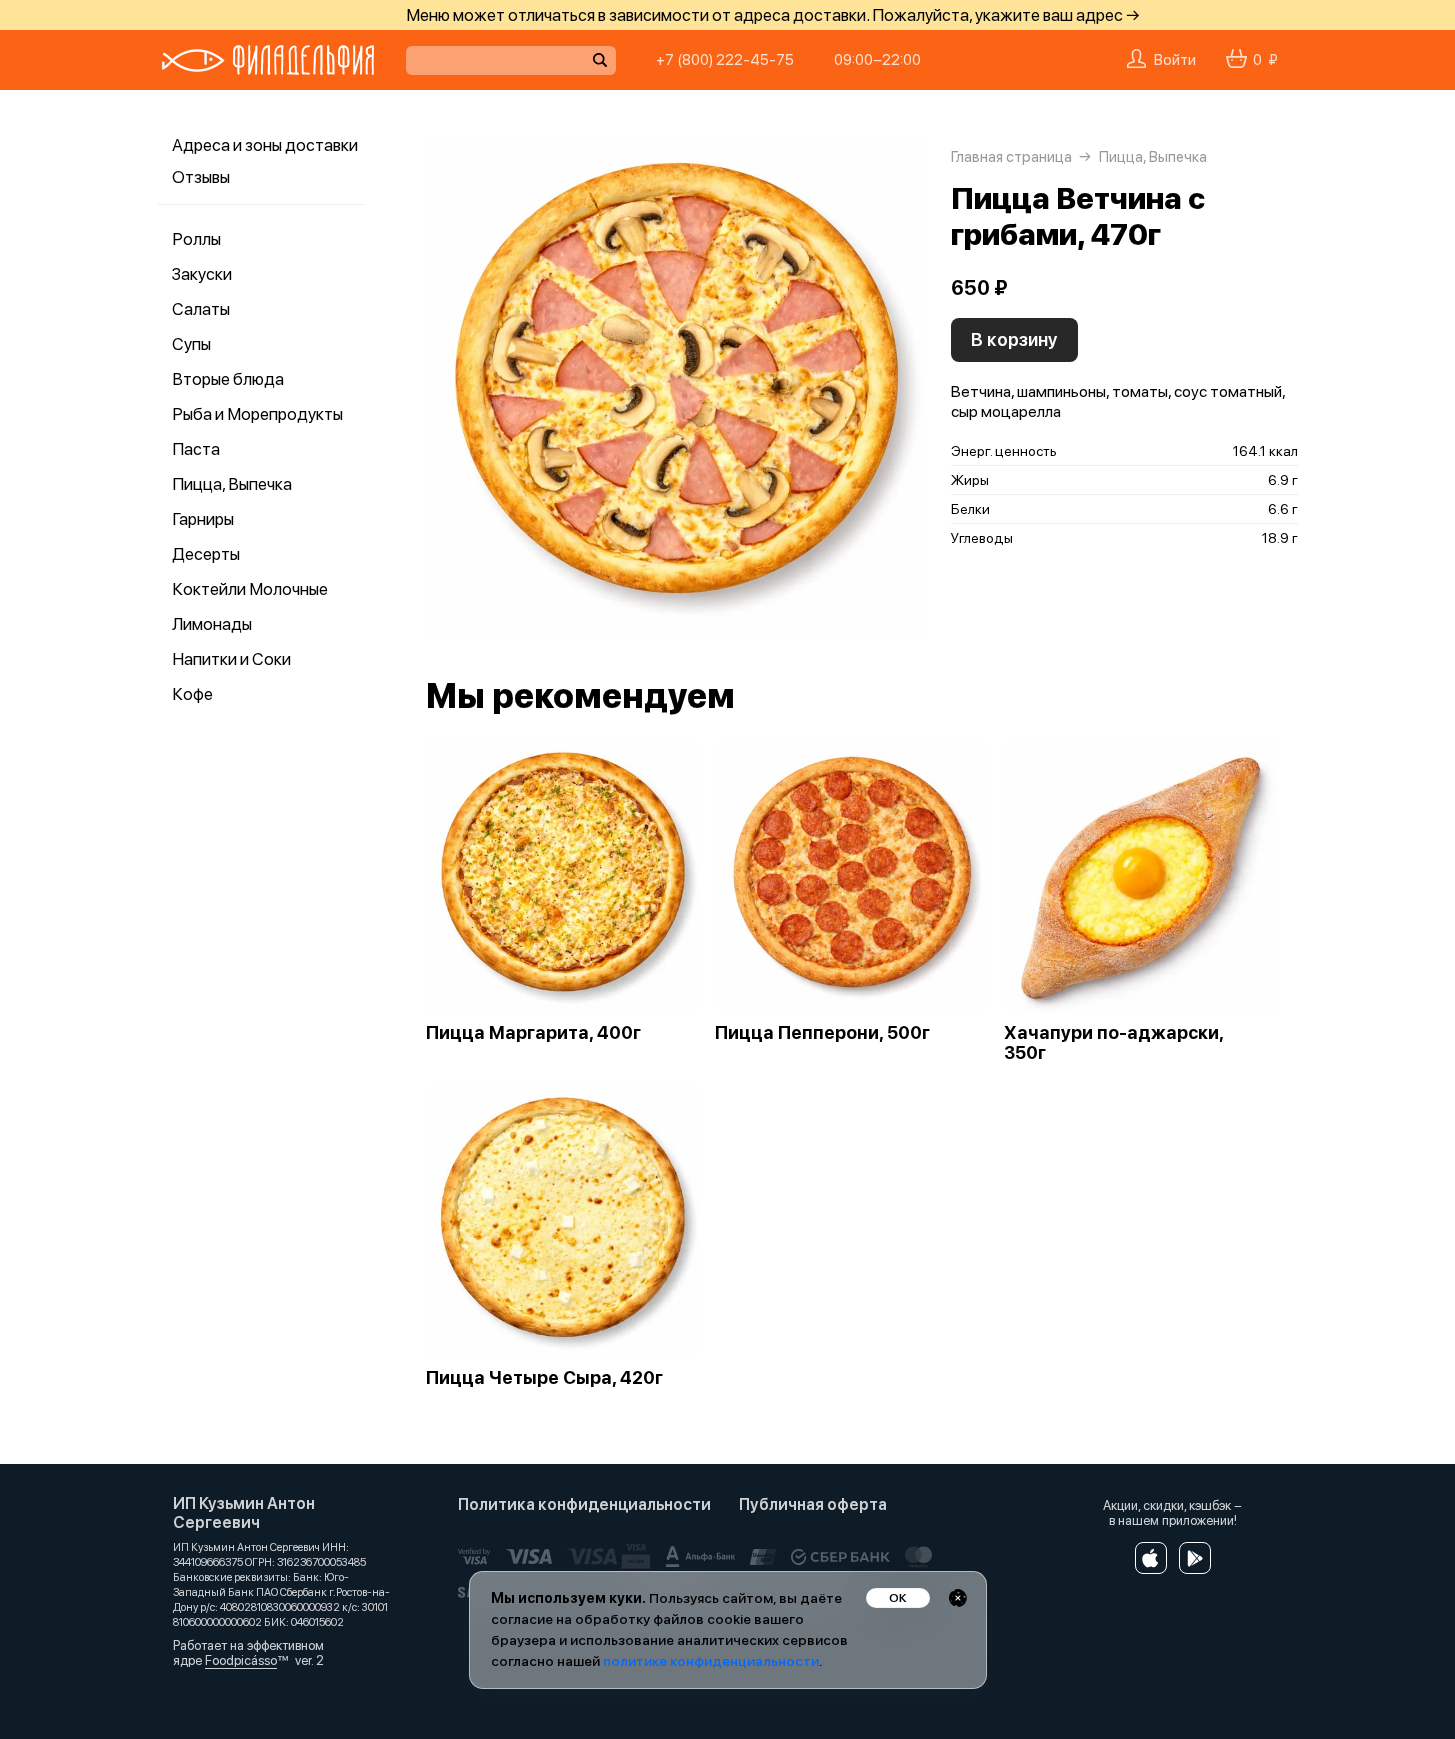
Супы (191, 344)
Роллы (196, 239)
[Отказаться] (958, 1598)
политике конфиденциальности (711, 1661)
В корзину (1014, 339)
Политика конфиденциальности (584, 1504)
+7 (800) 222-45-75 (725, 60)
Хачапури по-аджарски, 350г (1113, 1043)
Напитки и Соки (231, 659)
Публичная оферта (813, 1504)
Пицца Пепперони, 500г (822, 1033)
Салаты (201, 309)
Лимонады (212, 624)
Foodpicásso (241, 1660)
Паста (196, 449)
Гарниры (203, 519)
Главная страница (1011, 157)
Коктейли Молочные (250, 589)
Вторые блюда (228, 379)
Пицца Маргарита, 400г (533, 1033)
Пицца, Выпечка (232, 484)
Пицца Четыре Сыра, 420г (544, 1378)
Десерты (206, 554)
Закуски (202, 274)
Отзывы (201, 177)
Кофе (192, 694)
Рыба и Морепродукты (257, 414)
